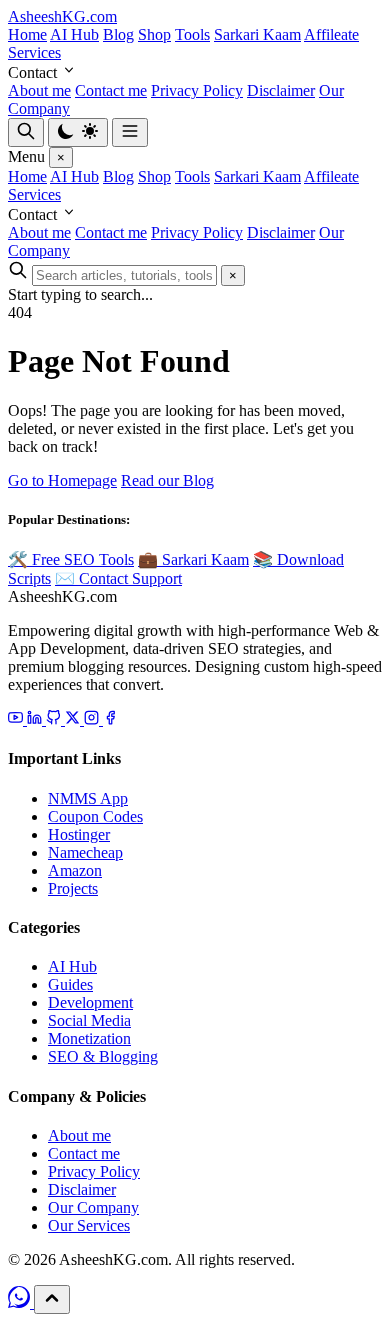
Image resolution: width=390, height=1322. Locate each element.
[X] (74, 719)
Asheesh (62, 16)
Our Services (89, 1225)
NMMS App (88, 798)
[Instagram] (93, 719)
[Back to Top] (52, 1299)
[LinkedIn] (36, 719)
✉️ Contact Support (118, 578)
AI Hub (74, 34)
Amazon (75, 870)
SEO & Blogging (103, 1056)
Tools (192, 34)
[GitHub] (55, 719)
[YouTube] (17, 719)
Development (90, 1002)
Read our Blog (167, 480)
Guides (70, 984)
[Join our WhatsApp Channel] (21, 1302)
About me (39, 90)
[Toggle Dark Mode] (78, 132)
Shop (154, 34)
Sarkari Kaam (257, 34)
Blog (118, 34)
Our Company (93, 1207)
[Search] (26, 132)
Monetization (89, 1038)
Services (34, 52)
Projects (73, 888)
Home (27, 34)
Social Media (89, 1020)
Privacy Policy (197, 90)
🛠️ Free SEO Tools (71, 559)
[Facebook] (110, 719)
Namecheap (85, 852)
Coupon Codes (95, 816)
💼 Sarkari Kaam (193, 559)
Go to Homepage (62, 480)
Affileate (331, 34)
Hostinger (79, 834)
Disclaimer (281, 90)
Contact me (111, 90)
